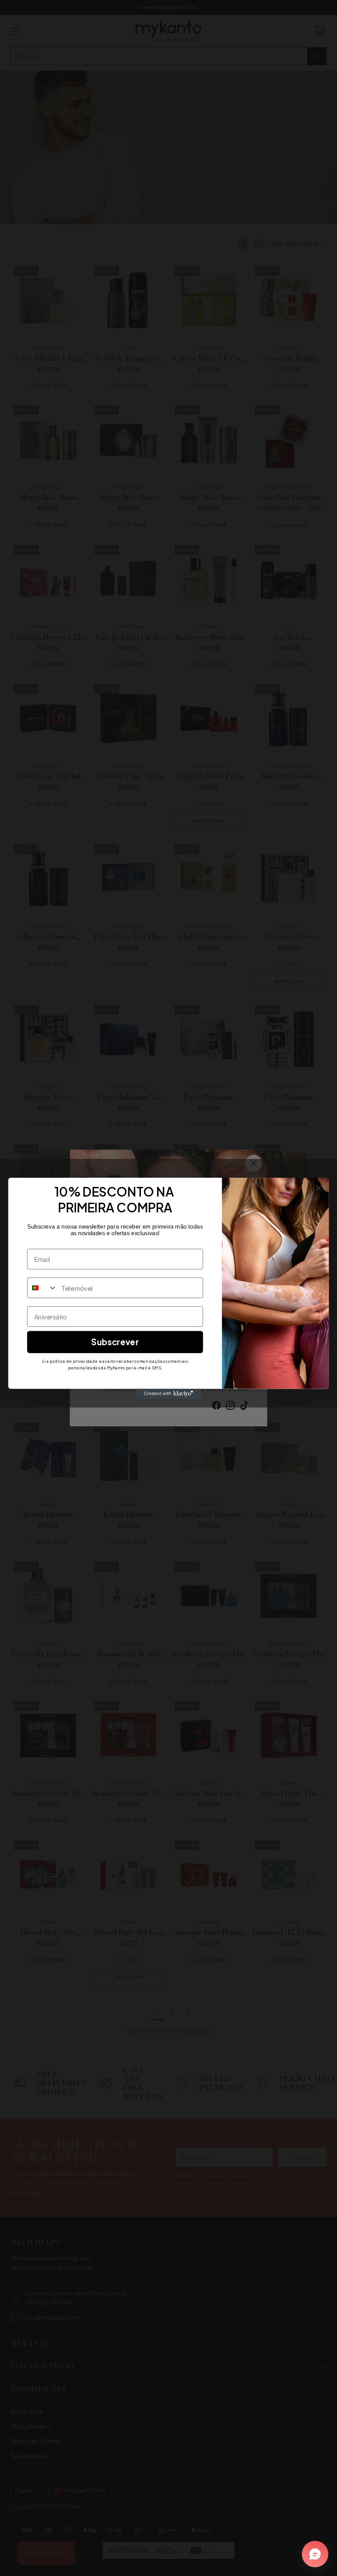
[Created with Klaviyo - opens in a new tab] (168, 1393)
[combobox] (42, 1288)
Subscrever (115, 1341)
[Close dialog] (318, 1188)
